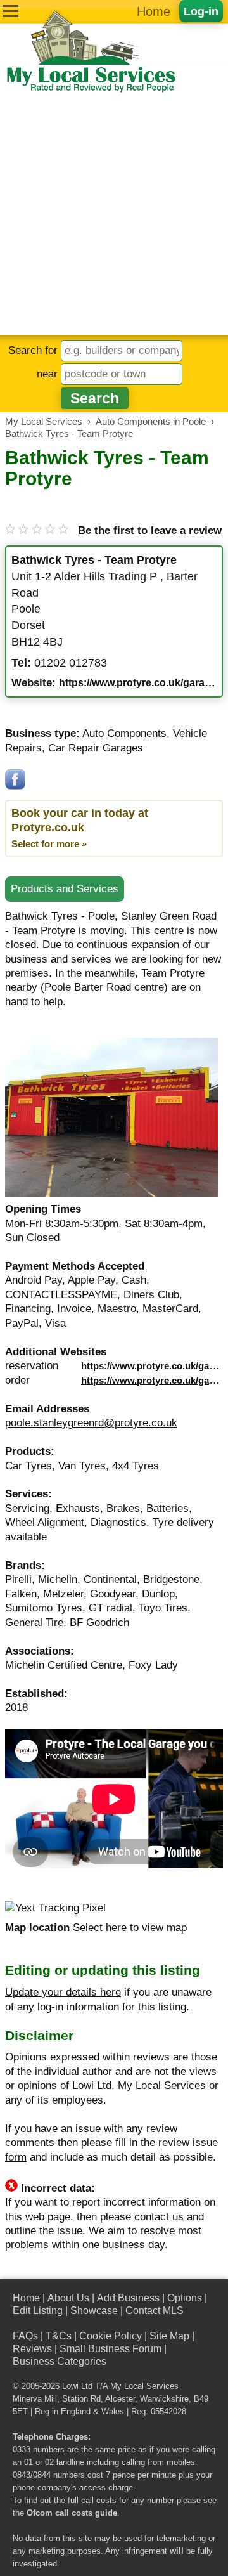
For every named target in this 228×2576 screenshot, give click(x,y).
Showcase (94, 2311)
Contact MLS (155, 2311)
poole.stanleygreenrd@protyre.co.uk (91, 1423)
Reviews (32, 2349)
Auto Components (124, 733)
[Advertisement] (114, 214)
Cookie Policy (111, 2336)
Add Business (128, 2298)
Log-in (201, 11)
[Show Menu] (10, 11)
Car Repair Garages (96, 748)
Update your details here (63, 1992)
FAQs (25, 2336)
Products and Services (65, 889)
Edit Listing (38, 2311)
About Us (68, 2298)
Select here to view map (130, 1928)
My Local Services (144, 2386)
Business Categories (60, 2361)
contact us (159, 2217)
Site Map (169, 2336)
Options (185, 2298)
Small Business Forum (111, 2349)
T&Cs (59, 2336)
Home (154, 11)
